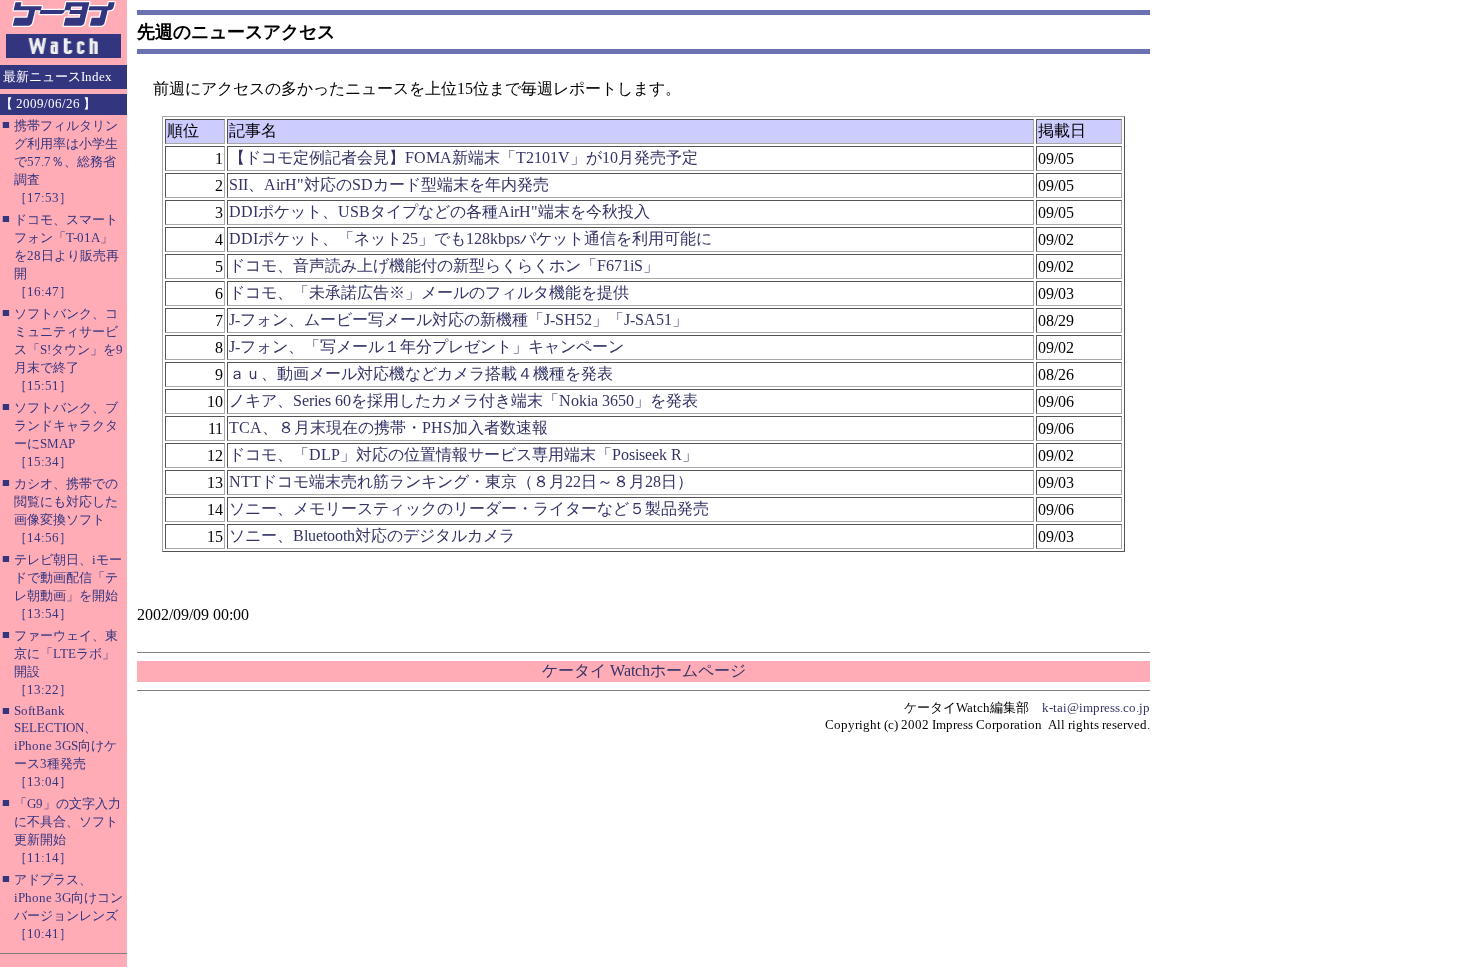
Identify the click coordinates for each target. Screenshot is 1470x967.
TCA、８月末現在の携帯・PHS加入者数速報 (388, 427)
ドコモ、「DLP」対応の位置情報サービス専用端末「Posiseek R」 (463, 454)
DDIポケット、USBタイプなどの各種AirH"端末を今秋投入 (439, 211)
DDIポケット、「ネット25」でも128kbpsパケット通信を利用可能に (470, 238)
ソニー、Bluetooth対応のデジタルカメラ (372, 535)
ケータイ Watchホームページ (644, 670)
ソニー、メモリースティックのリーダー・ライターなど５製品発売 (469, 508)
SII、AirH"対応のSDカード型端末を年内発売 (389, 184)
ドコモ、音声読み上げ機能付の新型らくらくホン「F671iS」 (444, 265)
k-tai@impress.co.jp (1096, 707)
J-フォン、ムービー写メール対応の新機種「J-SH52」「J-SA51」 (458, 319)
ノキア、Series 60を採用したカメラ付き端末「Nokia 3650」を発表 (463, 400)
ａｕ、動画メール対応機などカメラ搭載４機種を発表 (421, 373)
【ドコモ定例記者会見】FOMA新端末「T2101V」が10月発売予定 (463, 157)
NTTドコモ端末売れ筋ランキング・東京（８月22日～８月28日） (461, 481)
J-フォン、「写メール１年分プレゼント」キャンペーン (426, 346)
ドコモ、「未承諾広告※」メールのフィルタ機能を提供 (429, 292)
